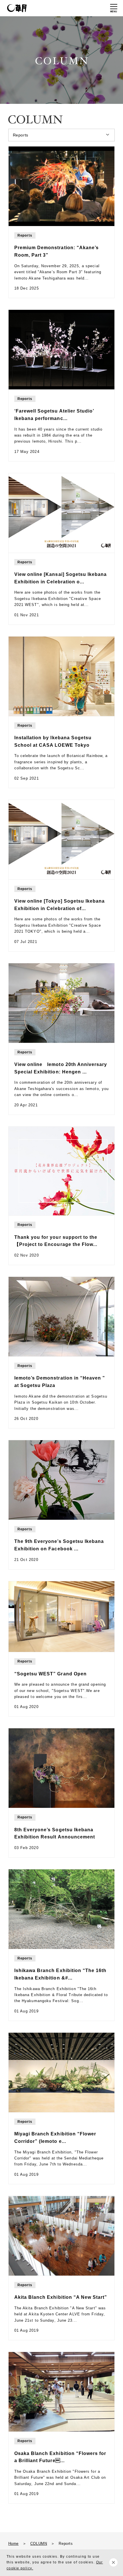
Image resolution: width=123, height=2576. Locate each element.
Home (13, 2544)
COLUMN (39, 2544)
